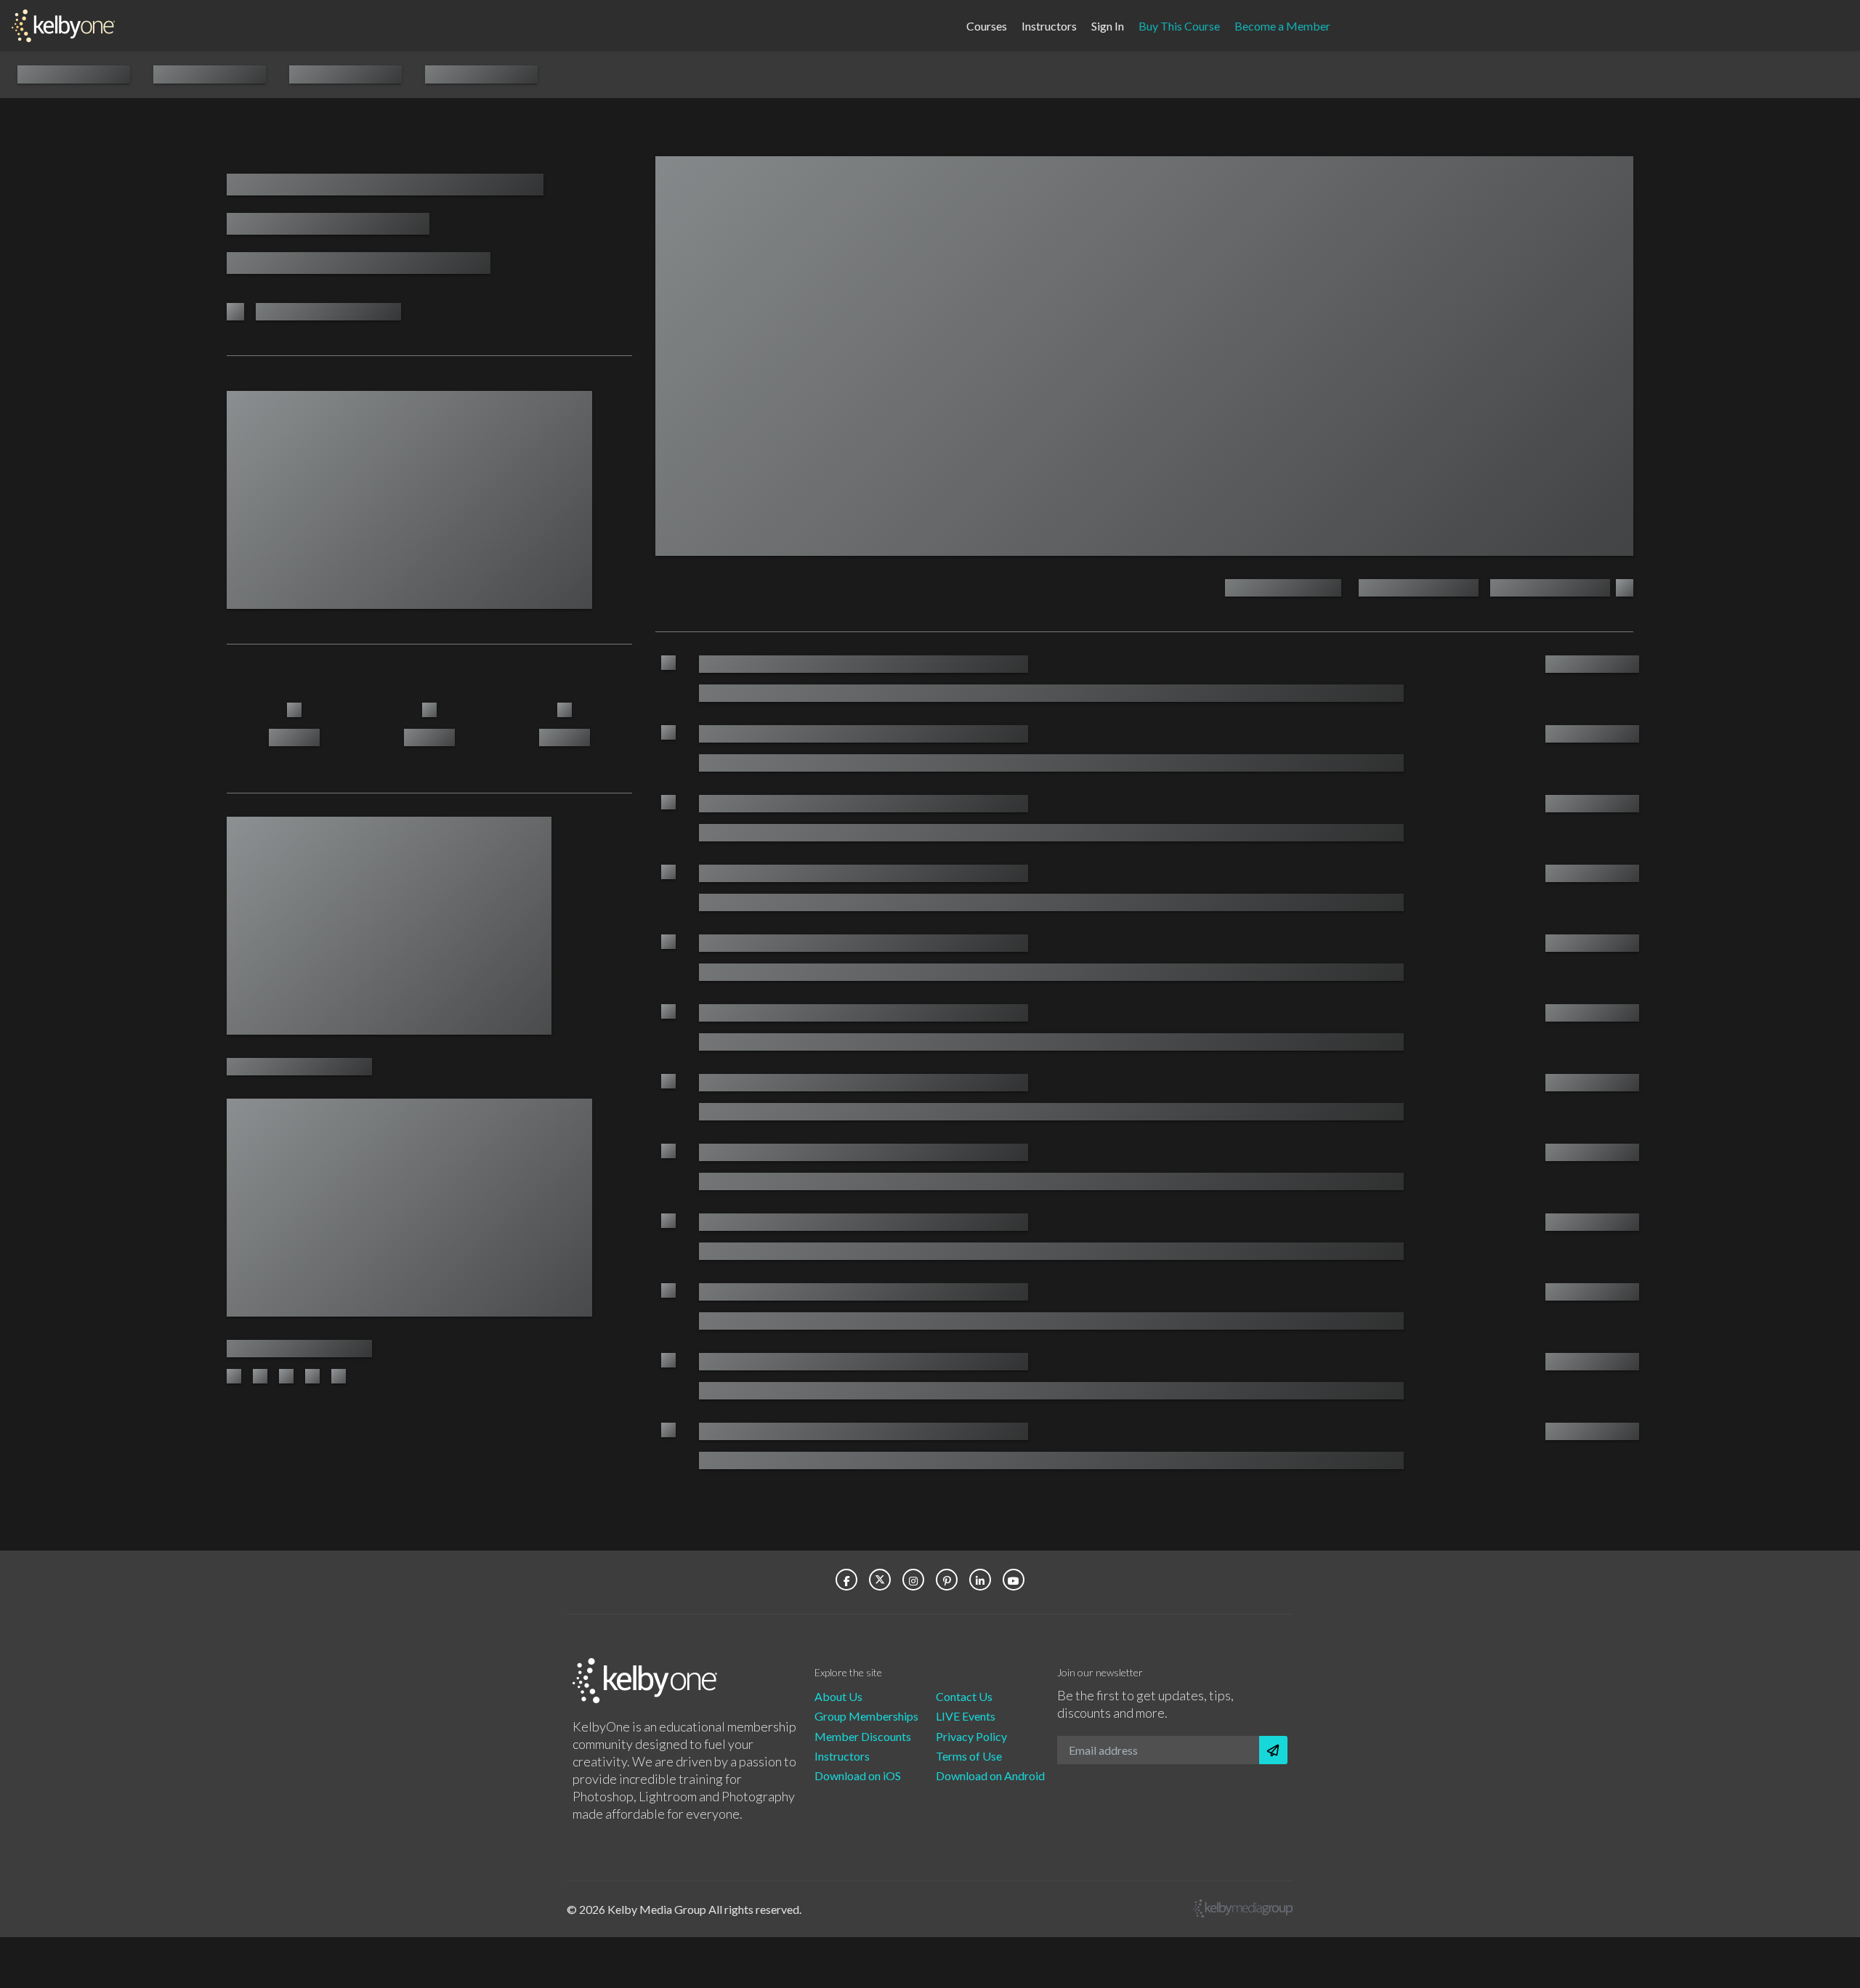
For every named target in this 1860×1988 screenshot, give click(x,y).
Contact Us (964, 1696)
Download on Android (990, 1775)
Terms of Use (969, 1756)
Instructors (1049, 25)
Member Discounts (863, 1736)
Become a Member (1282, 25)
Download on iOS (858, 1775)
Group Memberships (866, 1716)
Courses (987, 25)
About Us (838, 1696)
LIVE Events (966, 1716)
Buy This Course (1179, 25)
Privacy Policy (971, 1736)
